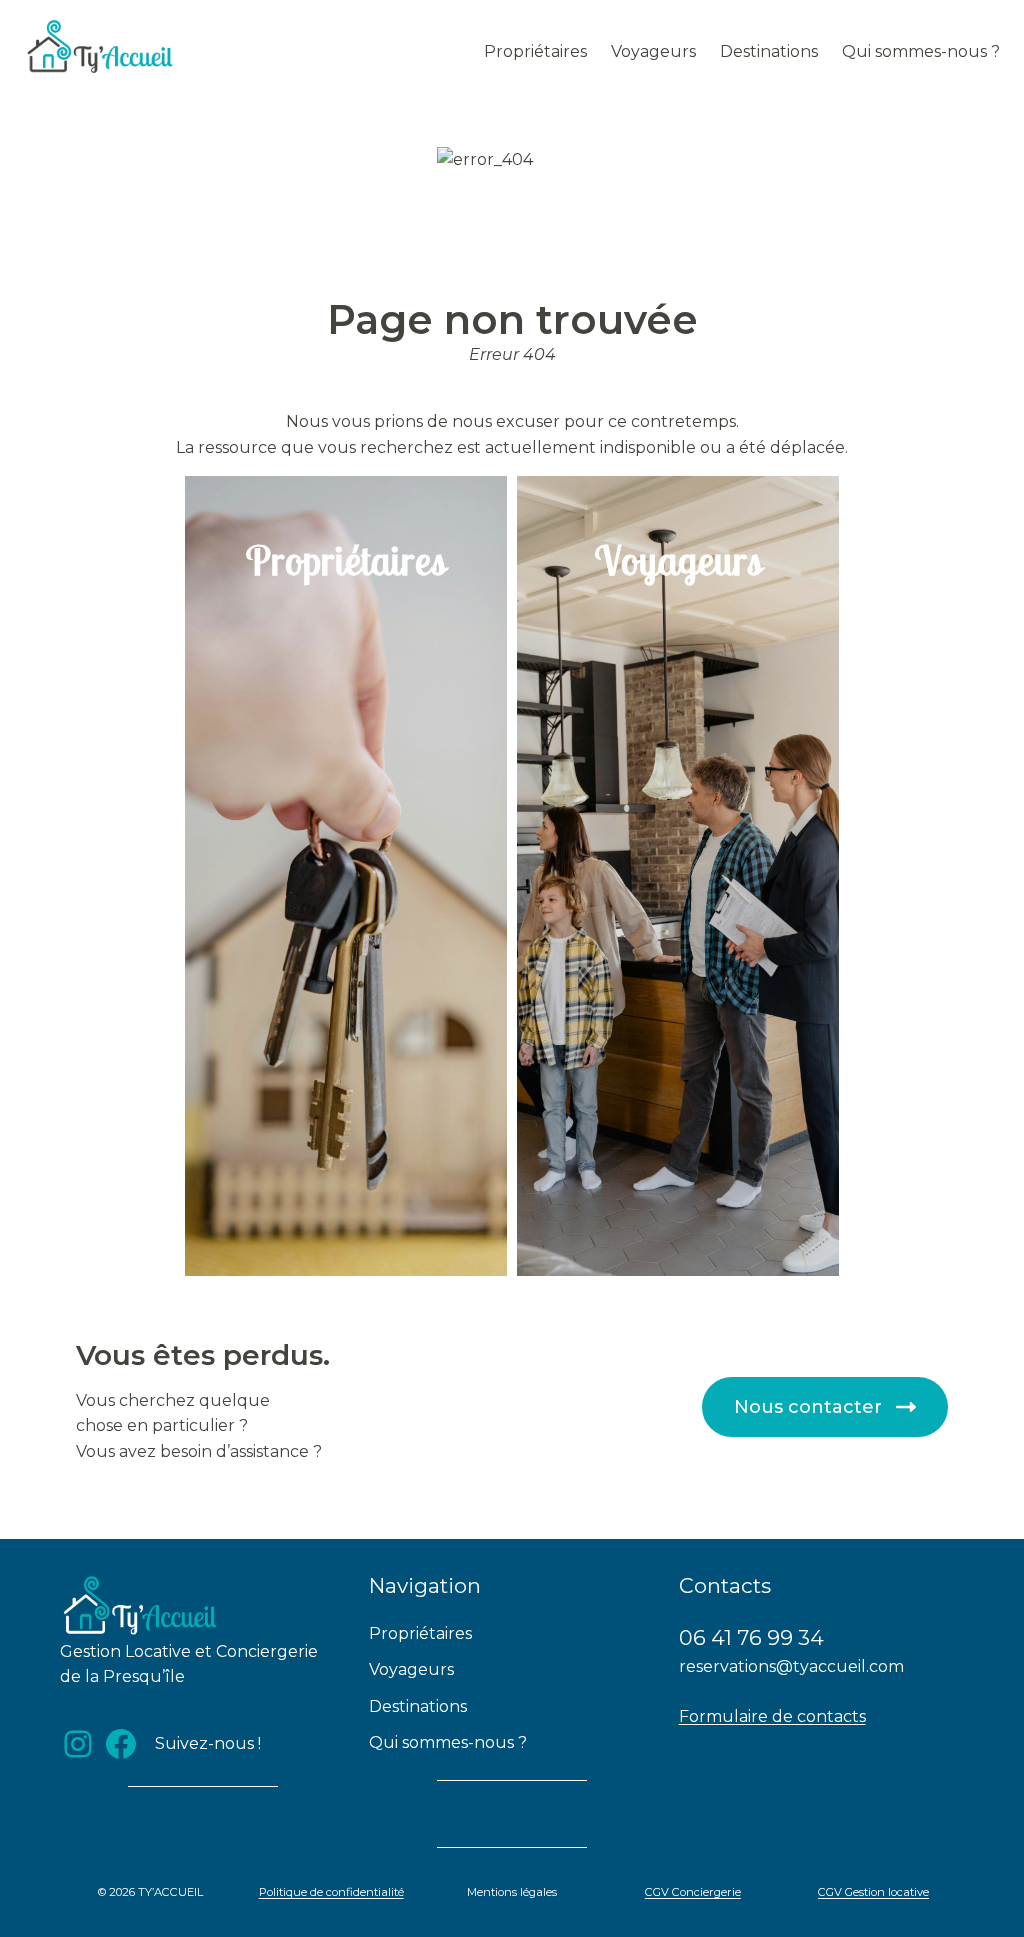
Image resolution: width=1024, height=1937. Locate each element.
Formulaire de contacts (772, 1716)
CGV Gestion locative (873, 1892)
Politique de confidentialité (331, 1892)
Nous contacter (808, 1407)
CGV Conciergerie (693, 1892)
